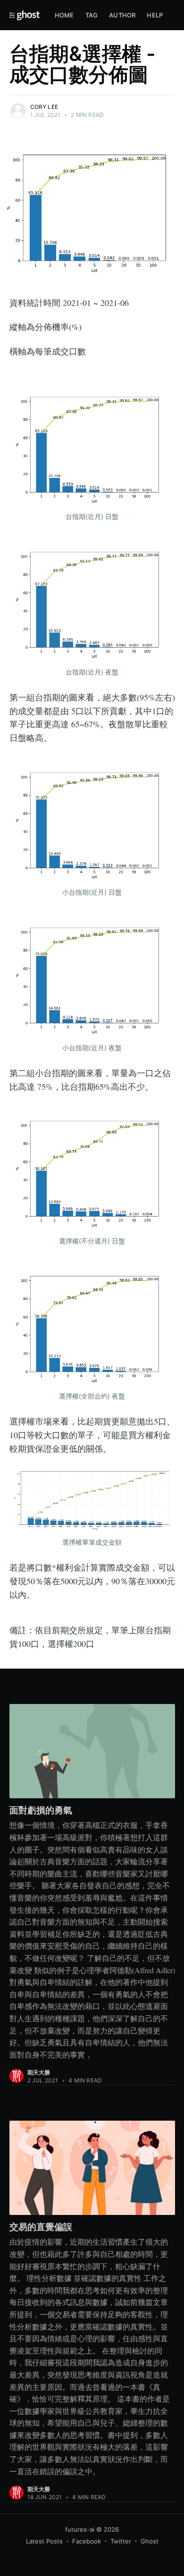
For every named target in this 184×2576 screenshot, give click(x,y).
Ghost (150, 2541)
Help (155, 15)
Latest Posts (44, 2541)
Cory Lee (44, 107)
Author (122, 15)
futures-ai (80, 2529)
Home (64, 15)
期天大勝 (39, 2072)
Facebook (87, 2541)
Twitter (121, 2541)
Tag (92, 15)
